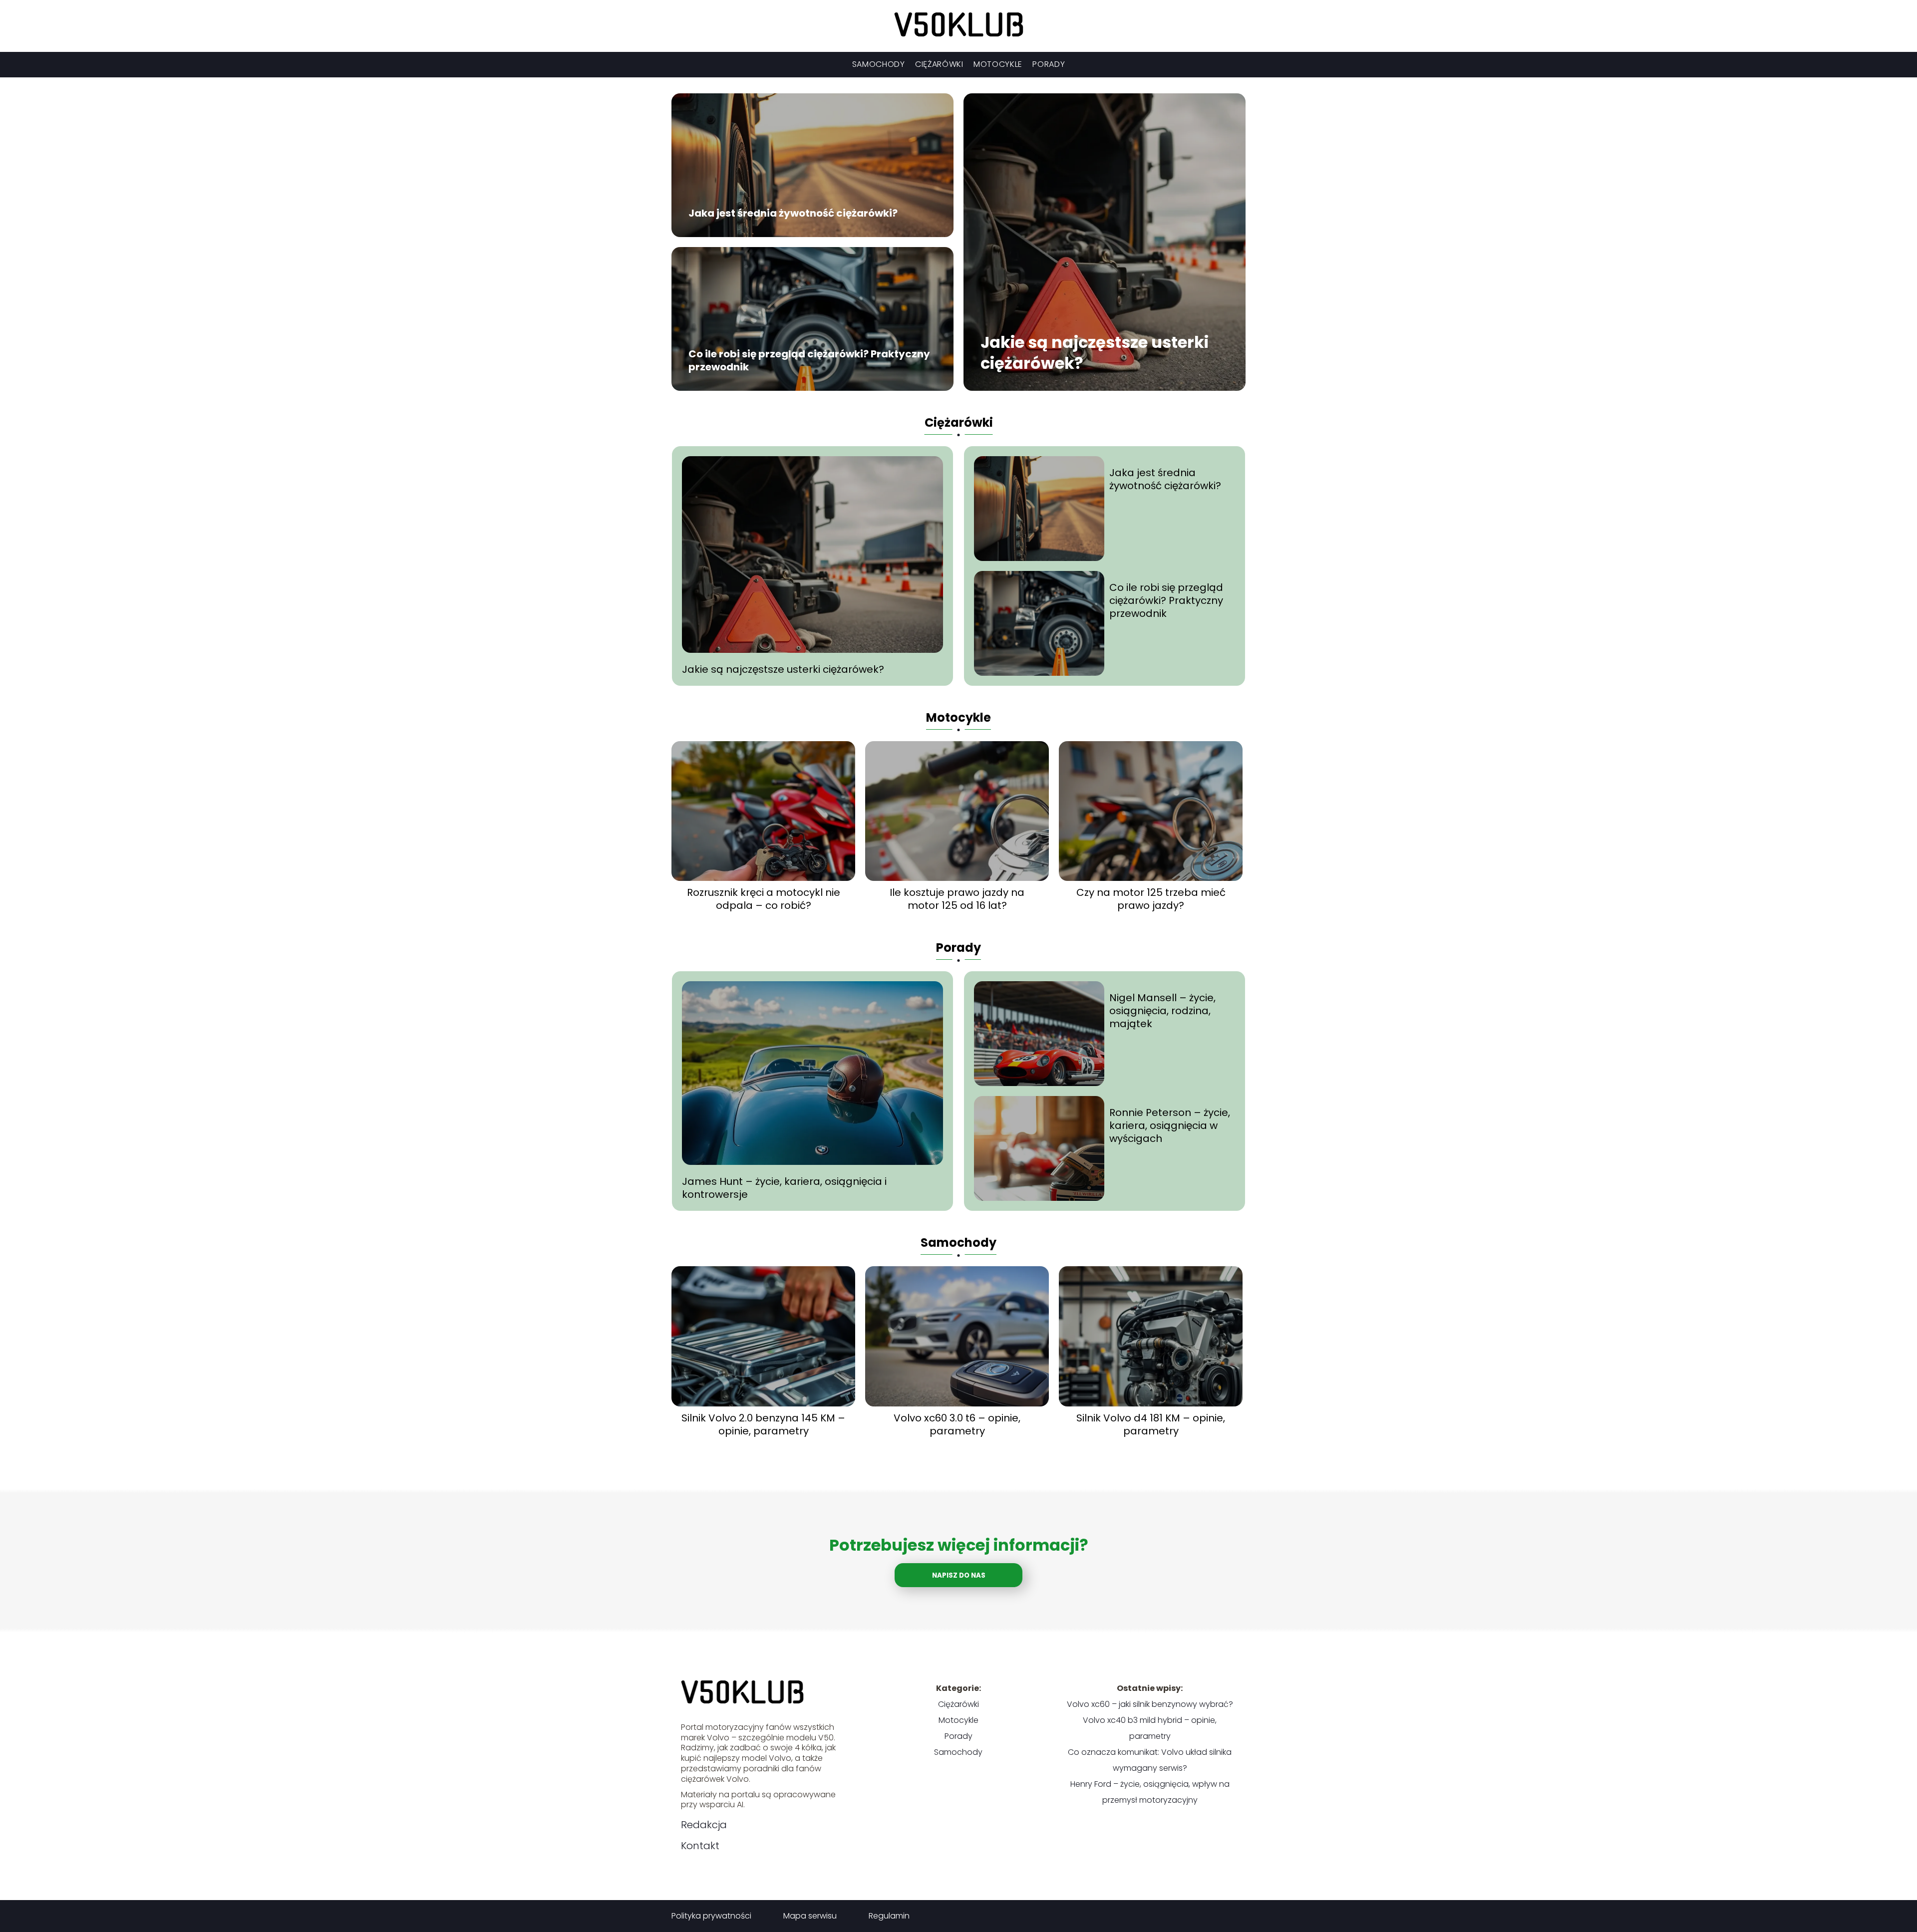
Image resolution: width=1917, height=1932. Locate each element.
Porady (1049, 64)
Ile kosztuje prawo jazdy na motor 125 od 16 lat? (957, 899)
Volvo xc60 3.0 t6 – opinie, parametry (957, 1424)
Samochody (879, 64)
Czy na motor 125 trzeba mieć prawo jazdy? (1151, 899)
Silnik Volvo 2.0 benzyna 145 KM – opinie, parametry (763, 1424)
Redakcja (704, 1825)
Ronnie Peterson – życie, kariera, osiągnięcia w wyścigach (1170, 1125)
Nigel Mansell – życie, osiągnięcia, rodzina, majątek (1162, 1011)
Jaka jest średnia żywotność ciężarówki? (793, 214)
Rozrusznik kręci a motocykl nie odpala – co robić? (764, 899)
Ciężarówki (939, 64)
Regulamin (889, 1916)
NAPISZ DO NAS (959, 1575)
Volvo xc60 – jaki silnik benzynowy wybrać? (1150, 1704)
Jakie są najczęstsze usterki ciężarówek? (1095, 353)
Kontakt (700, 1846)
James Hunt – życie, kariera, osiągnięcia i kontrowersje (784, 1188)
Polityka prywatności (711, 1916)
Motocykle (998, 64)
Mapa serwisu (810, 1916)
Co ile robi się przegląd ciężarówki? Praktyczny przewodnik (809, 361)
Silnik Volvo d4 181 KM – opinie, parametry (1151, 1424)
